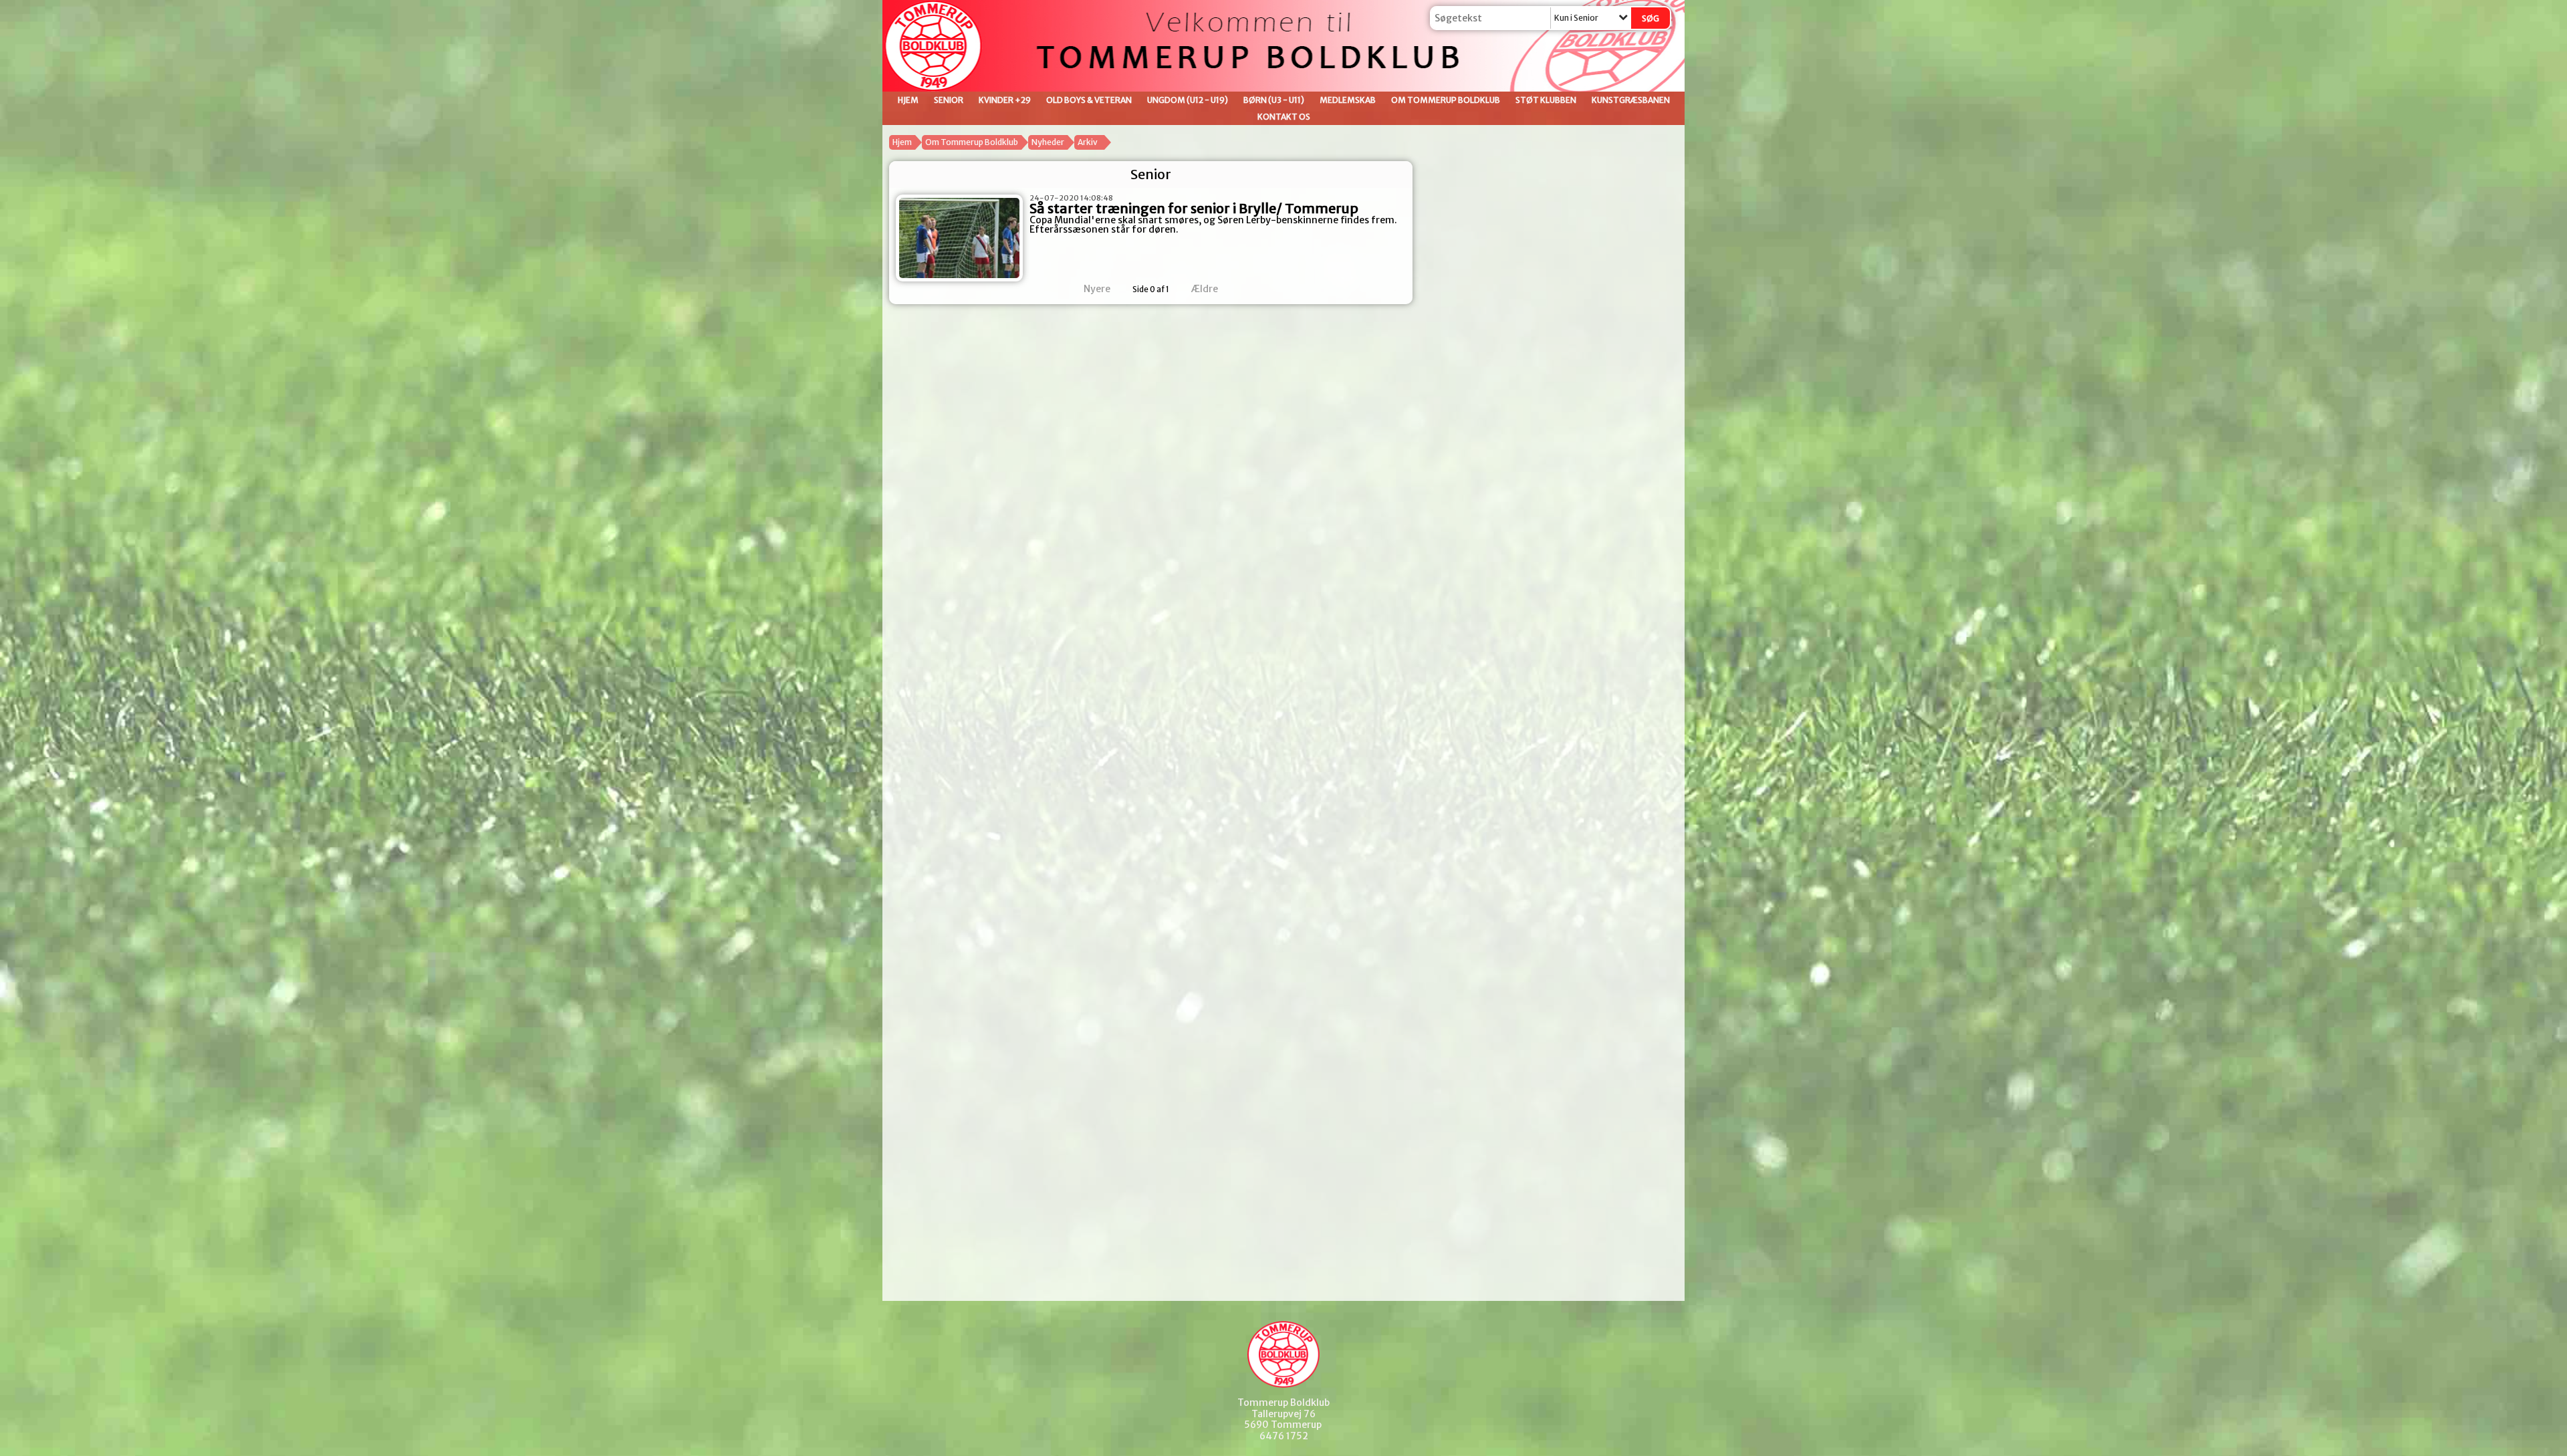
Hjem (908, 100)
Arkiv (1088, 142)
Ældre (1206, 289)
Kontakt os (1284, 117)
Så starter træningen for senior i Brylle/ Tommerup (1194, 208)
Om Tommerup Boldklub (1446, 100)
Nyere (1097, 289)
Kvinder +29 (1005, 100)
